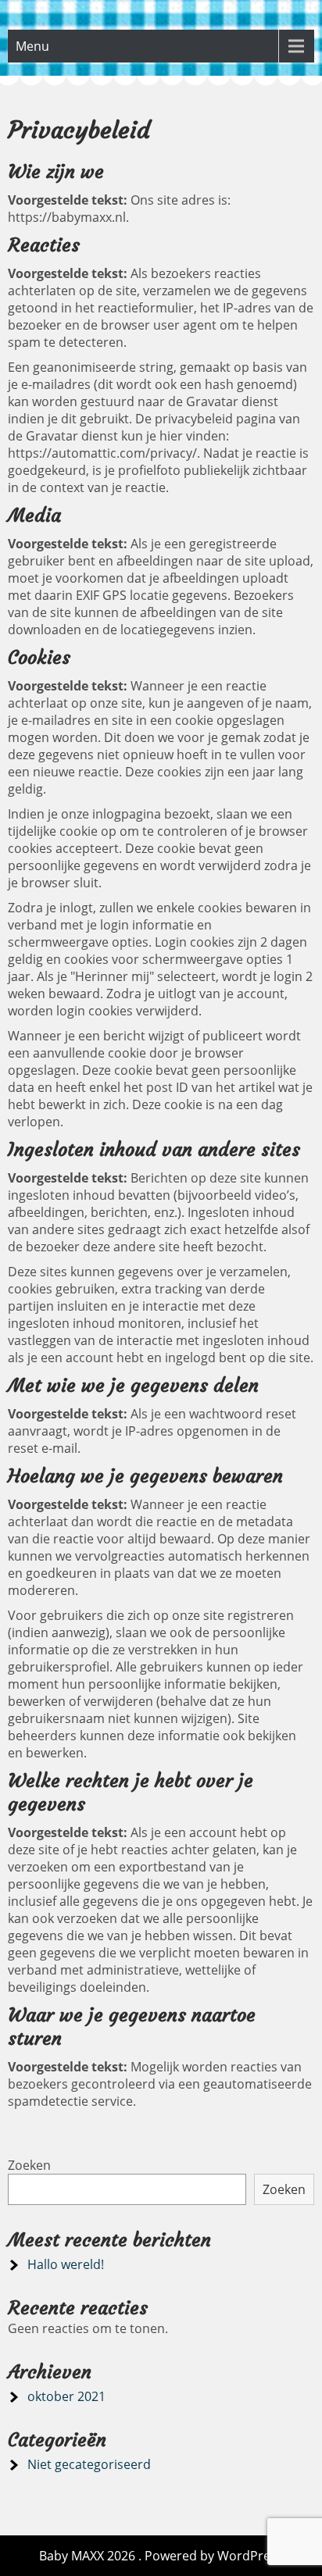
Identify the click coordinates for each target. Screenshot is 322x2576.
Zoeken (29, 2165)
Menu (32, 46)
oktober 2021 (66, 2396)
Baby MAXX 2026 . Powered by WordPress (161, 2556)
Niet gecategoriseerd (89, 2464)
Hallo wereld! (66, 2264)
